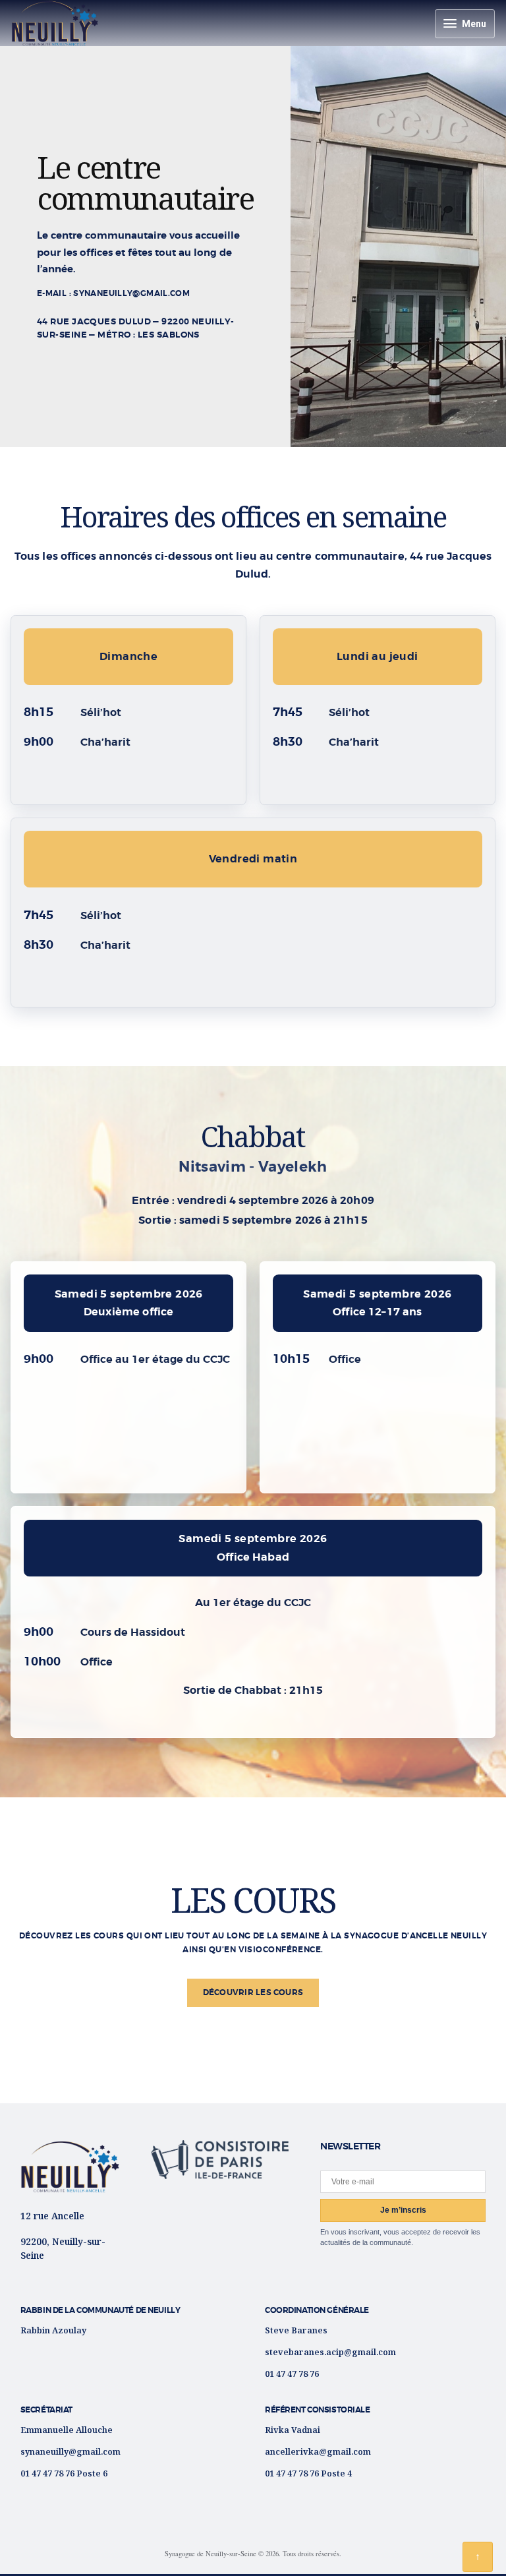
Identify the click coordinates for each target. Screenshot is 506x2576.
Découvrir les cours (253, 1992)
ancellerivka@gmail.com (318, 2451)
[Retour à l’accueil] (70, 2167)
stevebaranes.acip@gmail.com (330, 2352)
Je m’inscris (403, 2210)
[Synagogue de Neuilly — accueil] (55, 23)
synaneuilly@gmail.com (70, 2451)
